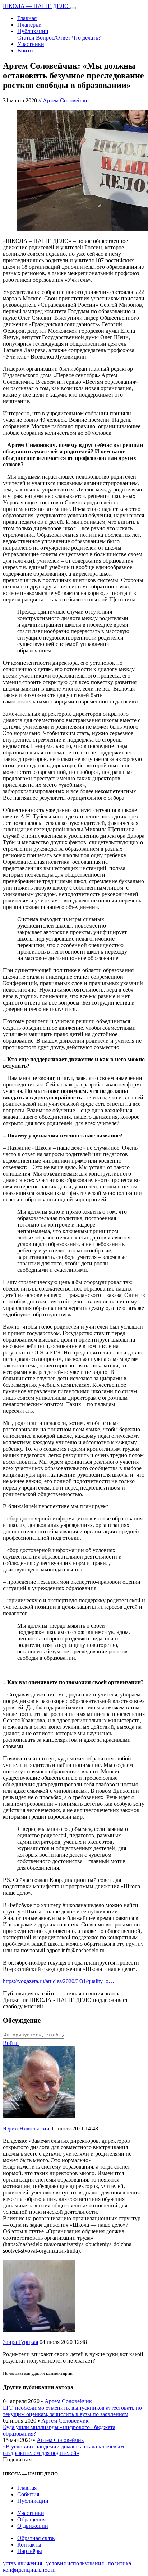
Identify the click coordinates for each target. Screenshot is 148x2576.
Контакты (29, 2545)
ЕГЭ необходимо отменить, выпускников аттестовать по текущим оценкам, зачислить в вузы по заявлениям (72, 2411)
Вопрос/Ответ (54, 38)
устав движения (22, 2563)
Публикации (33, 31)
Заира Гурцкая (20, 2342)
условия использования (75, 2563)
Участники (31, 44)
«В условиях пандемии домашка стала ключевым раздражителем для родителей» (63, 2450)
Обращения (31, 2519)
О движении (33, 2526)
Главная (27, 18)
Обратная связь (36, 2538)
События (28, 2494)
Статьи (27, 38)
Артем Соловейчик (66, 100)
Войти (25, 50)
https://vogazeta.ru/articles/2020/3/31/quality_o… (59, 1981)
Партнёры (30, 2551)
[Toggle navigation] (73, 8)
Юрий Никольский (26, 2129)
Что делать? (86, 38)
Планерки (29, 25)
